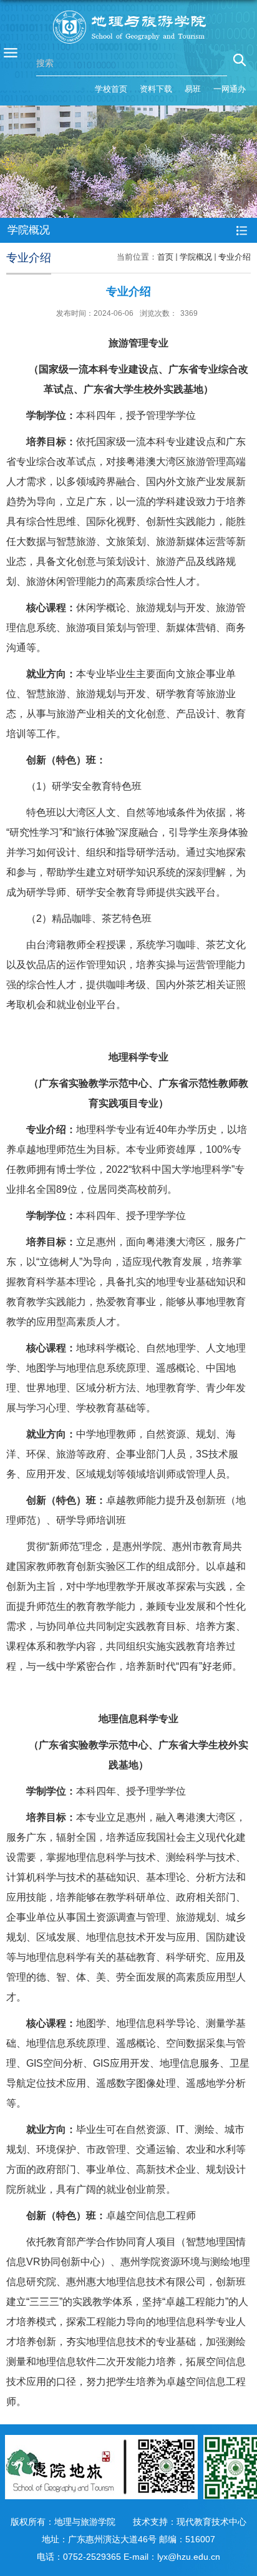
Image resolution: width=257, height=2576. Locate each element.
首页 (165, 257)
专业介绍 (235, 257)
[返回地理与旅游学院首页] (129, 27)
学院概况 (196, 257)
